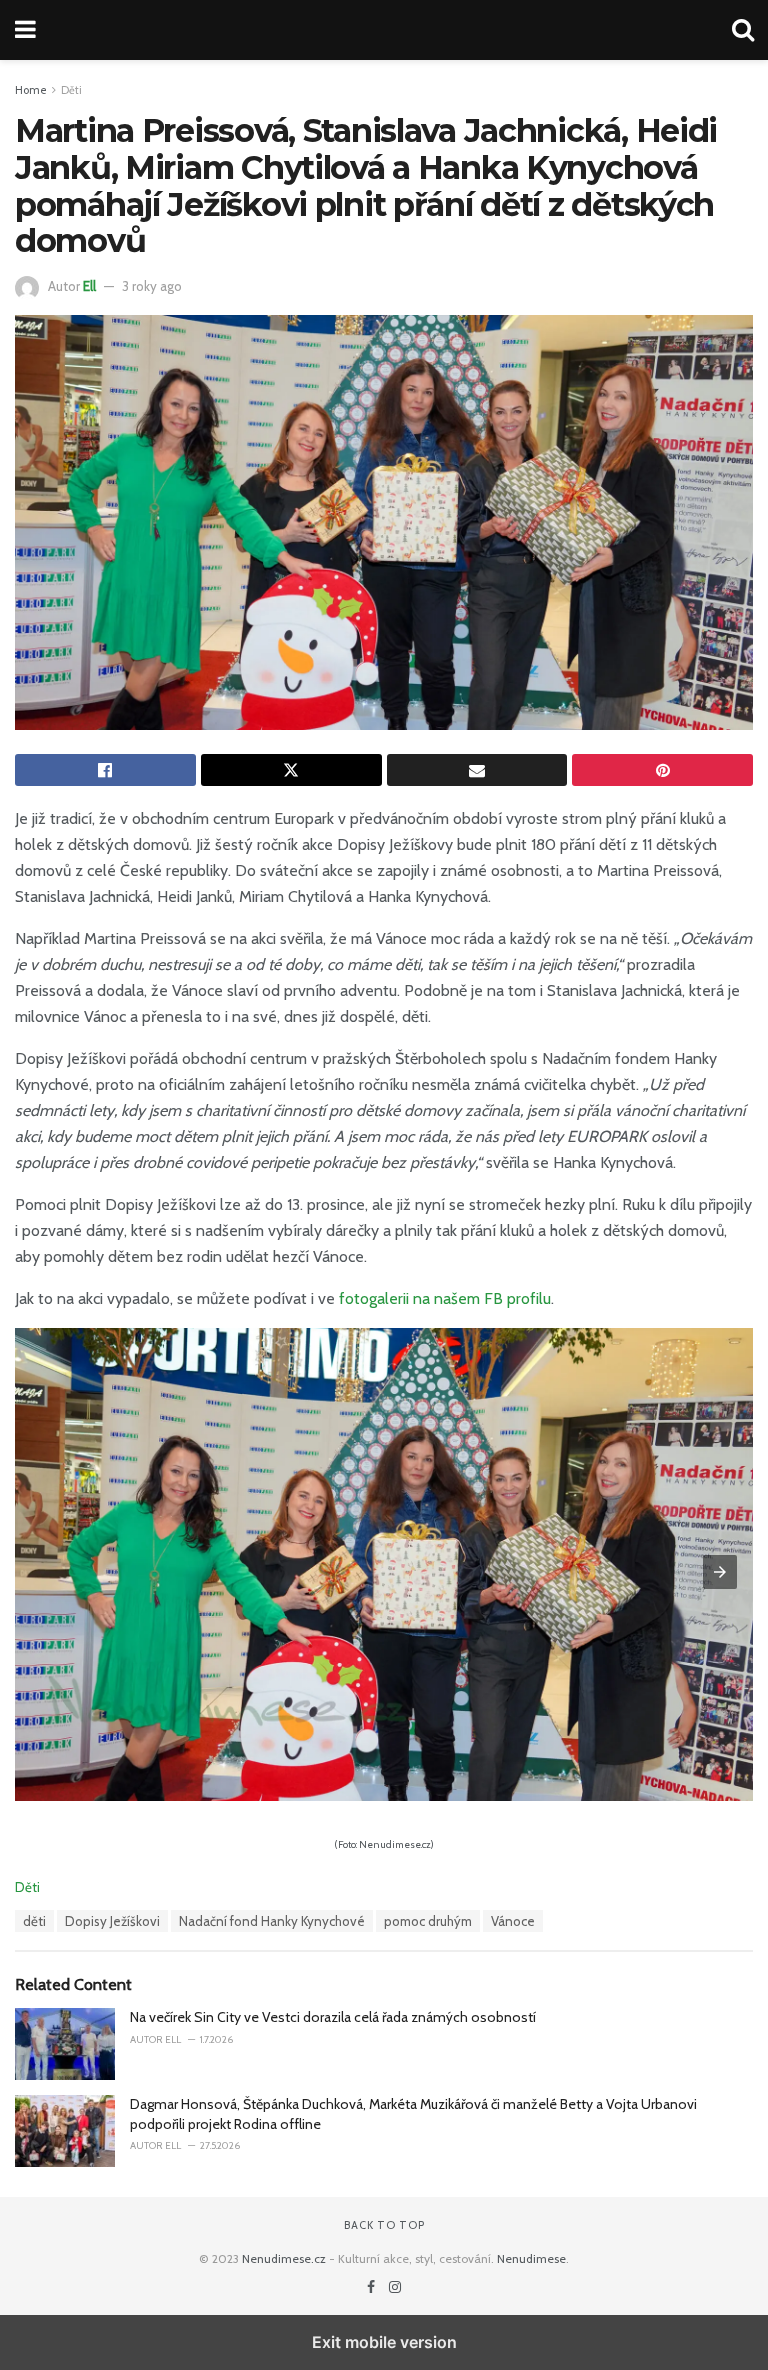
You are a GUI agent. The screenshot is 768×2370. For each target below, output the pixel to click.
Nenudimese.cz (284, 2258)
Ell (89, 286)
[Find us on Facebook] (372, 2287)
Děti (71, 90)
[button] (720, 1572)
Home (31, 90)
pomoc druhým (428, 1921)
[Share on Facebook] (105, 770)
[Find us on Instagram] (395, 2287)
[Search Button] (743, 30)
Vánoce (513, 1921)
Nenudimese (531, 2258)
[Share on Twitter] (291, 770)
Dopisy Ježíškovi (112, 1921)
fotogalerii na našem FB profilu (445, 1298)
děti (34, 1921)
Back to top (384, 2225)
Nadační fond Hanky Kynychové (272, 1921)
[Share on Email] (477, 770)
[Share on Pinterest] (662, 770)
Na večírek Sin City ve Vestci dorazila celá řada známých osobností (333, 2017)
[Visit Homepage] (384, 30)
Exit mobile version (384, 2342)
